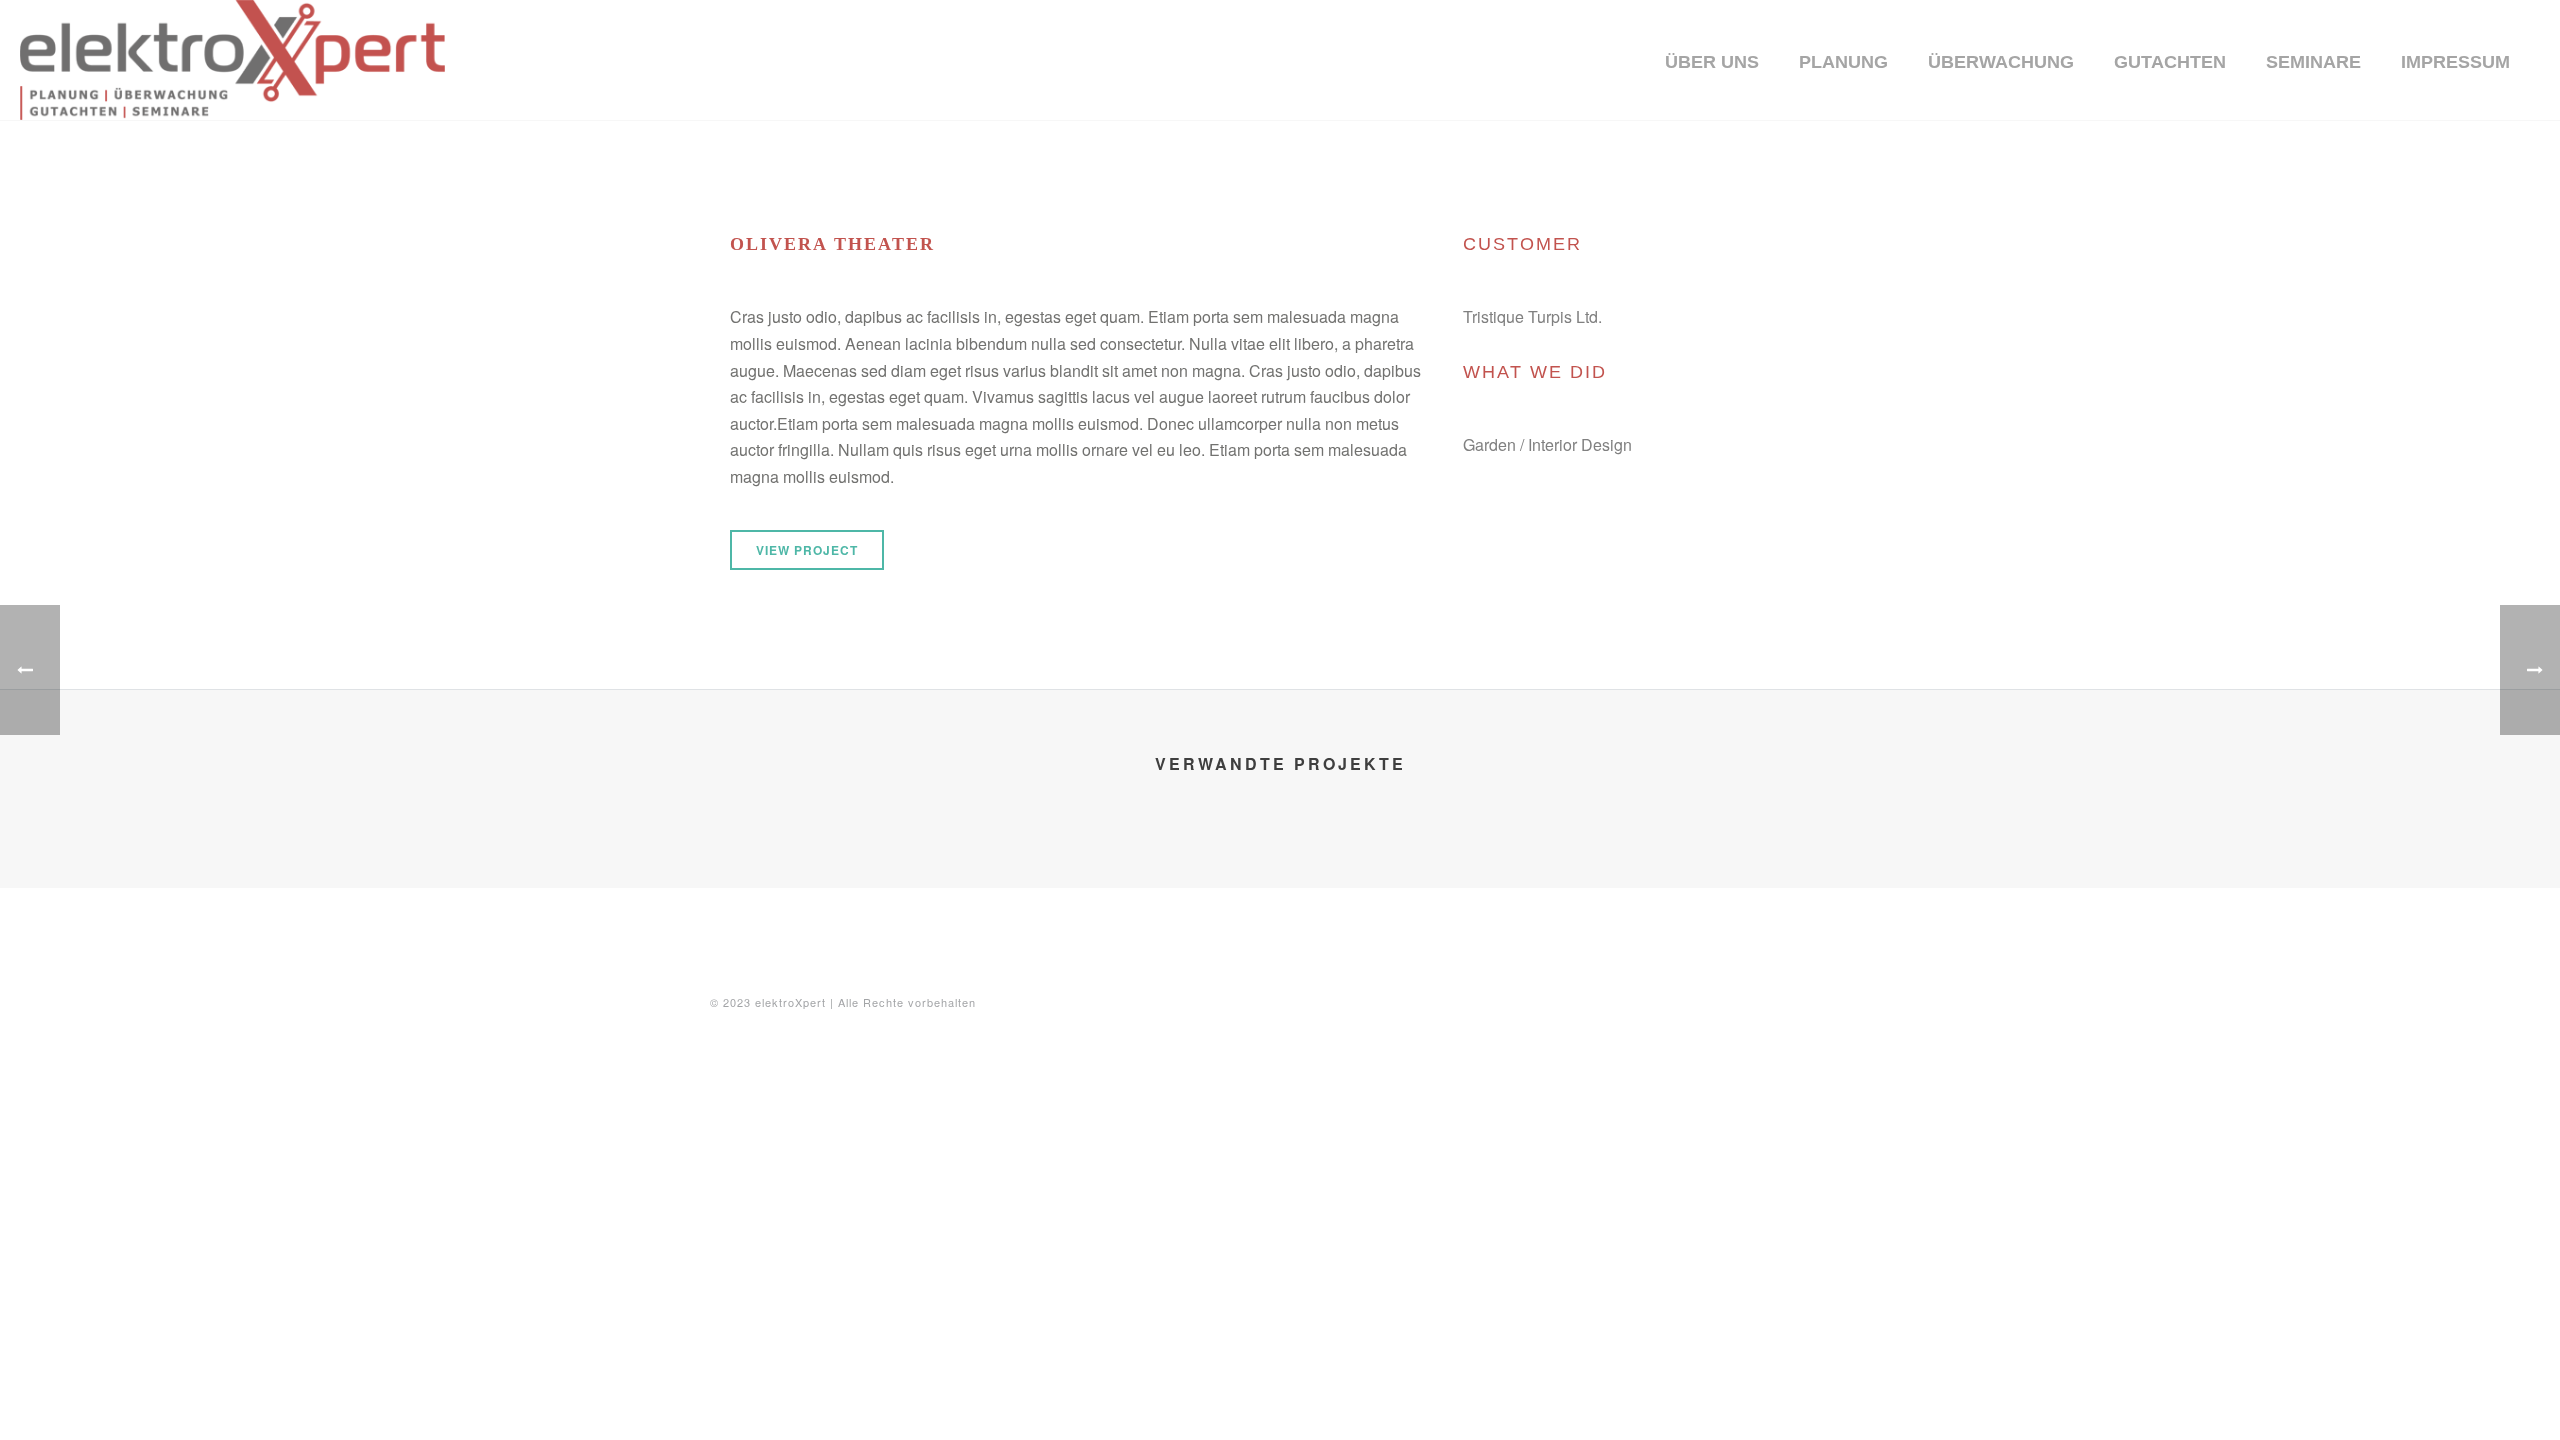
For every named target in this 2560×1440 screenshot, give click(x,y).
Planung (1843, 62)
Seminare (2313, 62)
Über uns (1712, 62)
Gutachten (2170, 62)
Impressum (2455, 62)
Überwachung (2001, 62)
